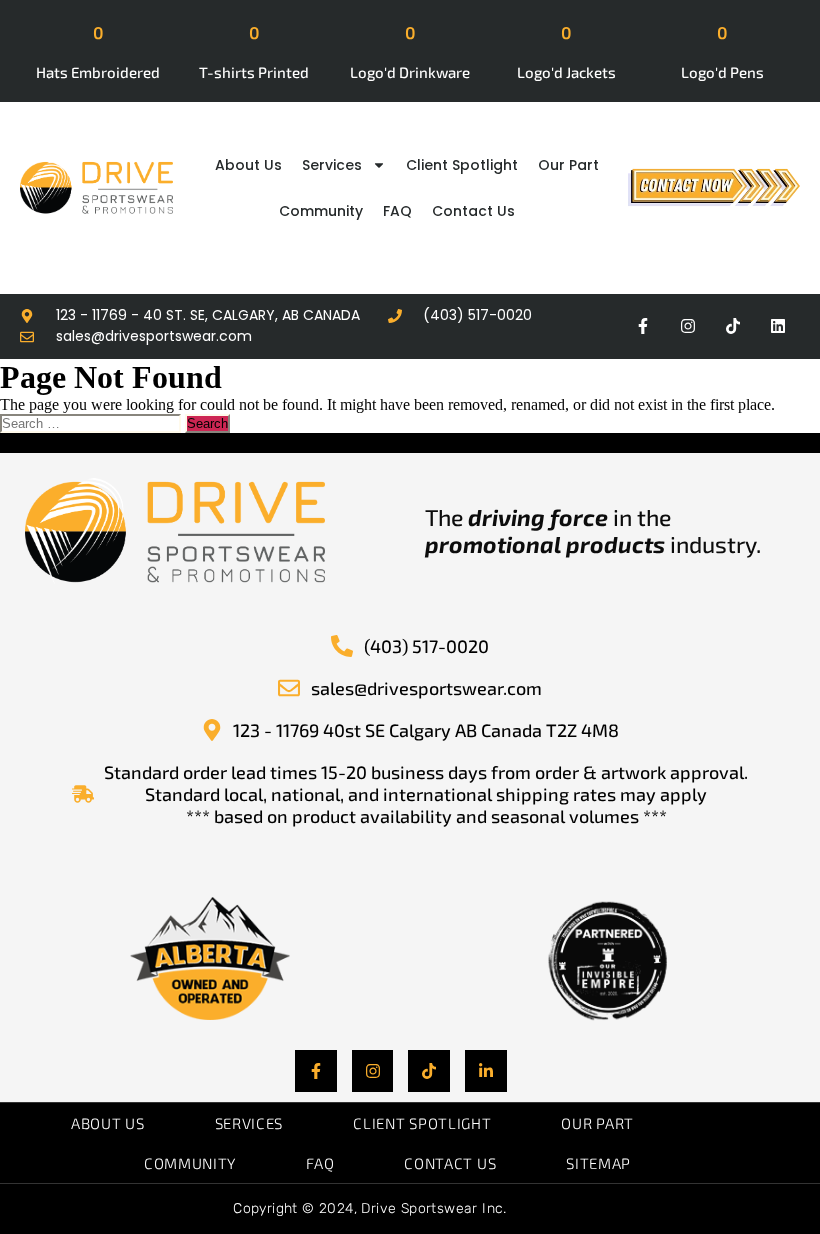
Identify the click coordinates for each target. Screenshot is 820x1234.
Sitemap (598, 1163)
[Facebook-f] (643, 326)
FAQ (397, 211)
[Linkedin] (777, 326)
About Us (248, 165)
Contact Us (473, 211)
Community (321, 211)
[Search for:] (92, 422)
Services (332, 165)
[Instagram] (688, 326)
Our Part (568, 165)
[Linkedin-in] (486, 1071)
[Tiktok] (732, 326)
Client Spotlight (462, 165)
